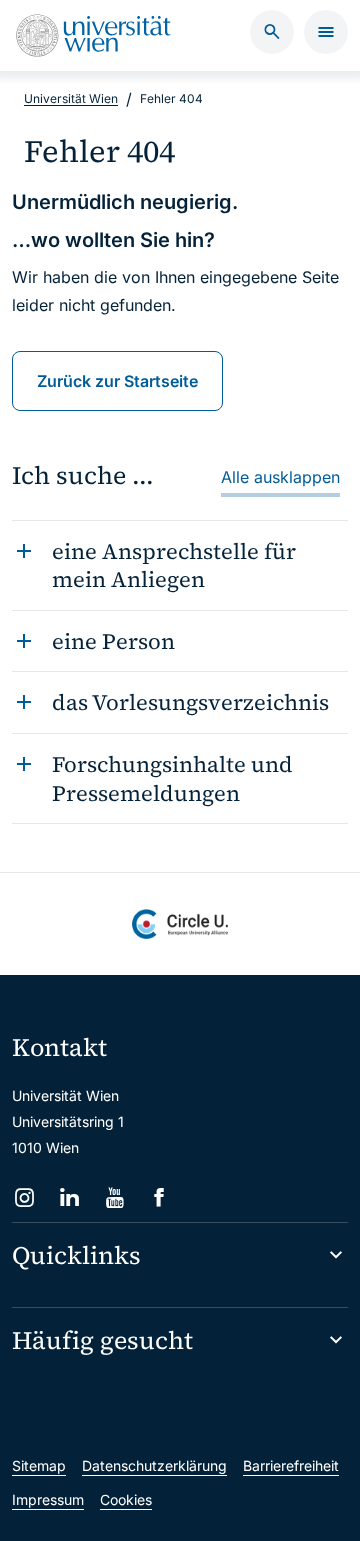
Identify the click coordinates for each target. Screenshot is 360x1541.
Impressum (48, 1499)
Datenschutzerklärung (154, 1465)
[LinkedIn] (69, 1197)
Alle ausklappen (280, 477)
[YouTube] (114, 1197)
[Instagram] (24, 1197)
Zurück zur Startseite (117, 381)
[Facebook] (159, 1197)
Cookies (126, 1499)
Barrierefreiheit (291, 1465)
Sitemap (39, 1465)
